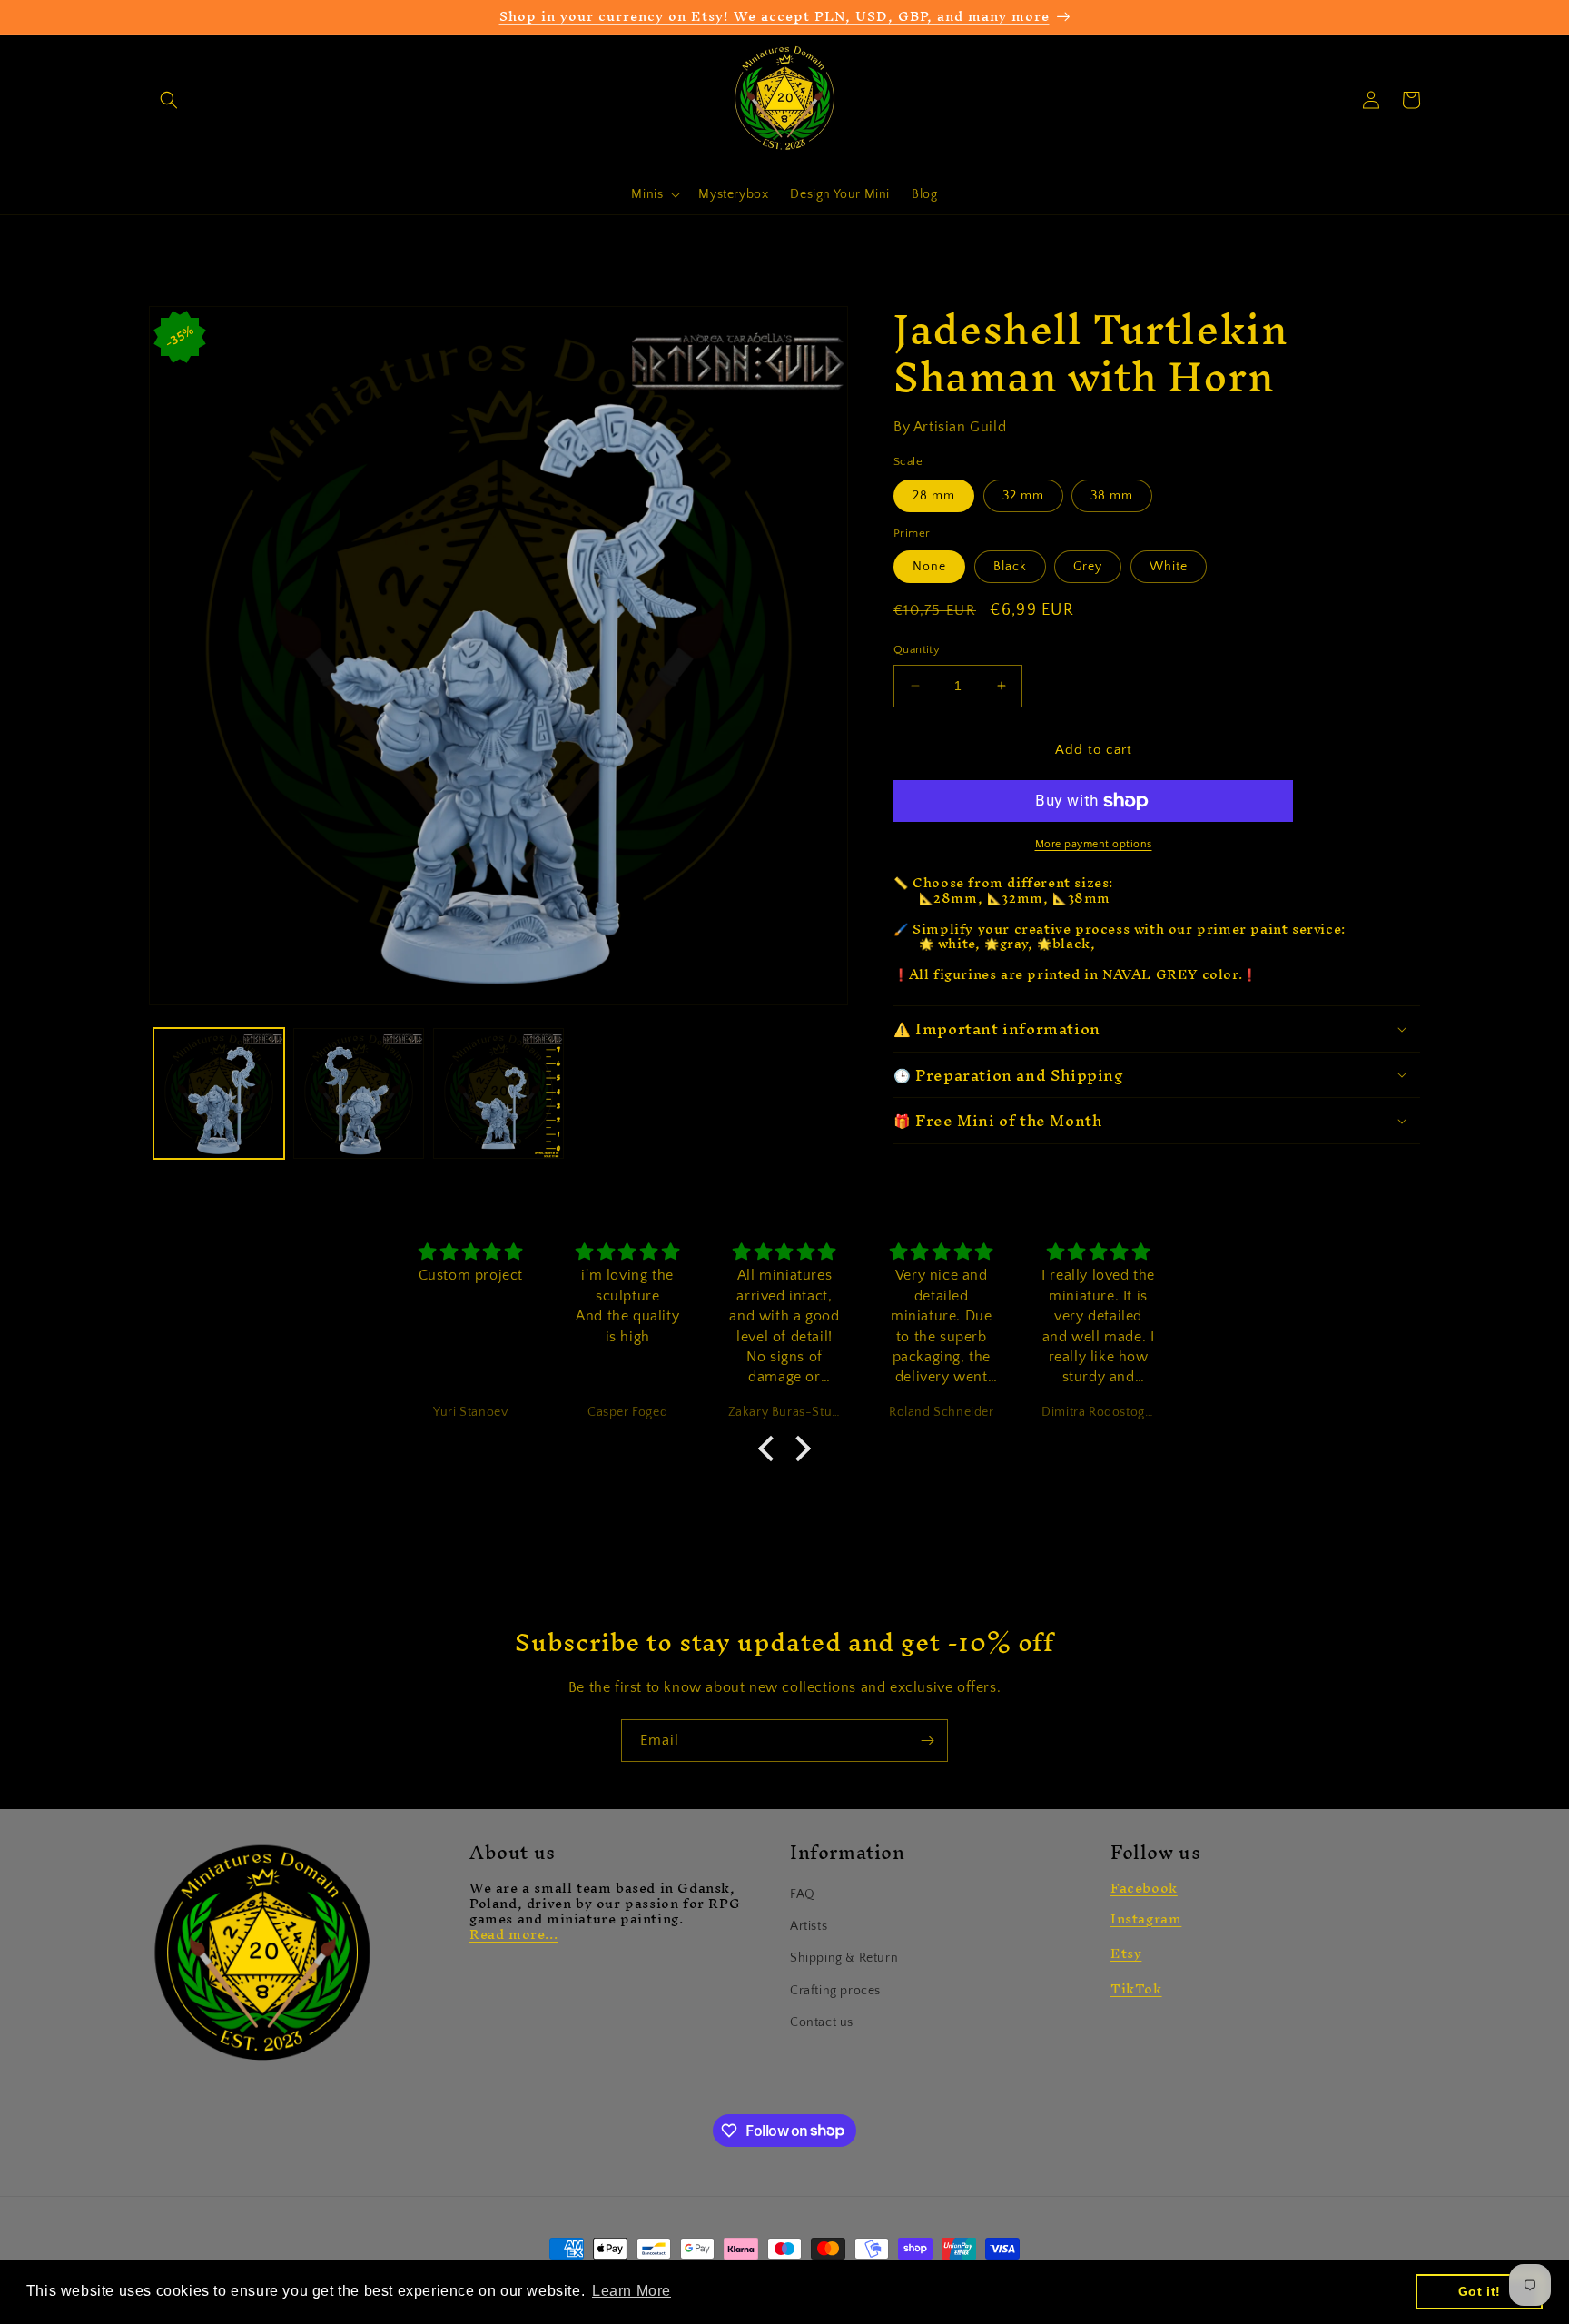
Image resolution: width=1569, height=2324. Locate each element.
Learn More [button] (632, 2291)
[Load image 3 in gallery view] (498, 1093)
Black (1010, 567)
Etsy (1126, 1953)
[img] (471, 1253)
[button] (169, 100)
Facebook (1144, 1888)
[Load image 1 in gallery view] (219, 1093)
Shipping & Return (844, 1958)
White (1169, 567)
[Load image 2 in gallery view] (359, 1093)
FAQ (803, 1894)
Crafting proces (835, 1991)
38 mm (1112, 496)
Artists (809, 1926)
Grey (1088, 567)
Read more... (513, 1934)
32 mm (1023, 496)
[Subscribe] (927, 1741)
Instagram (1146, 1919)
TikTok (1136, 1988)
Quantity (917, 649)
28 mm (934, 496)
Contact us (822, 2022)
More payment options (1094, 844)
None (929, 567)
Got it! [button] (1480, 2291)
